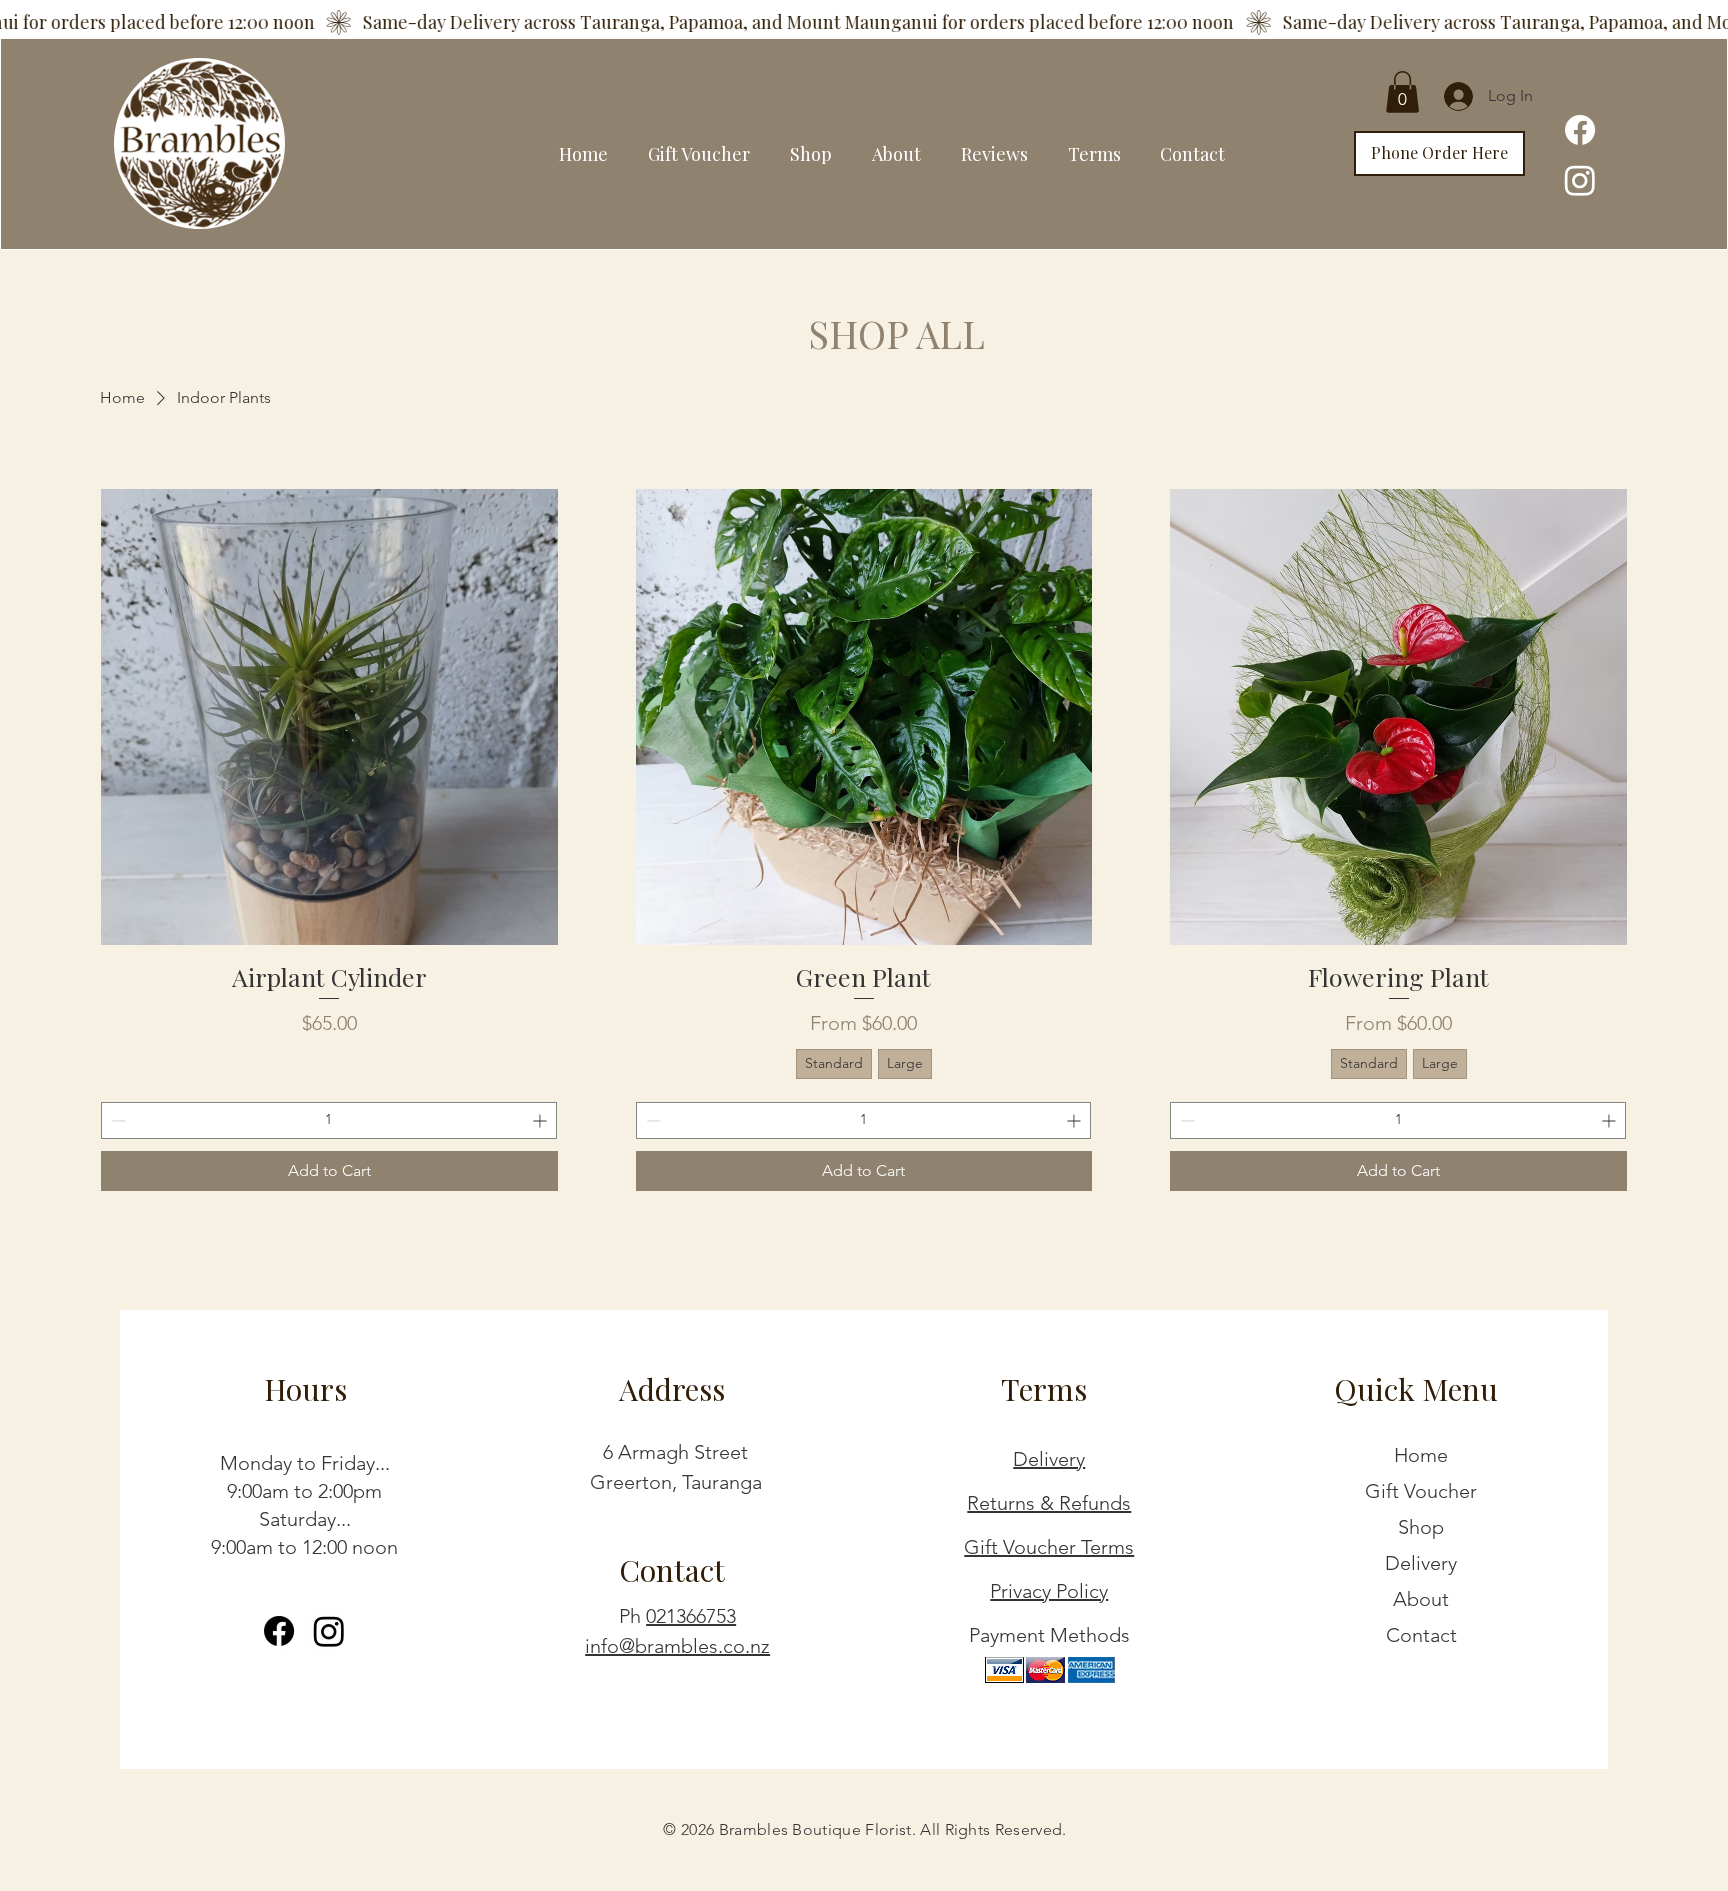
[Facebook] (1580, 130)
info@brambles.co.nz (677, 1646)
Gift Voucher (1421, 1491)
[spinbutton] (329, 1120)
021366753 (691, 1616)
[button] (1402, 92)
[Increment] (541, 1120)
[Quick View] (329, 717)
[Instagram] (1580, 180)
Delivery (1049, 1459)
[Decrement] (116, 1120)
